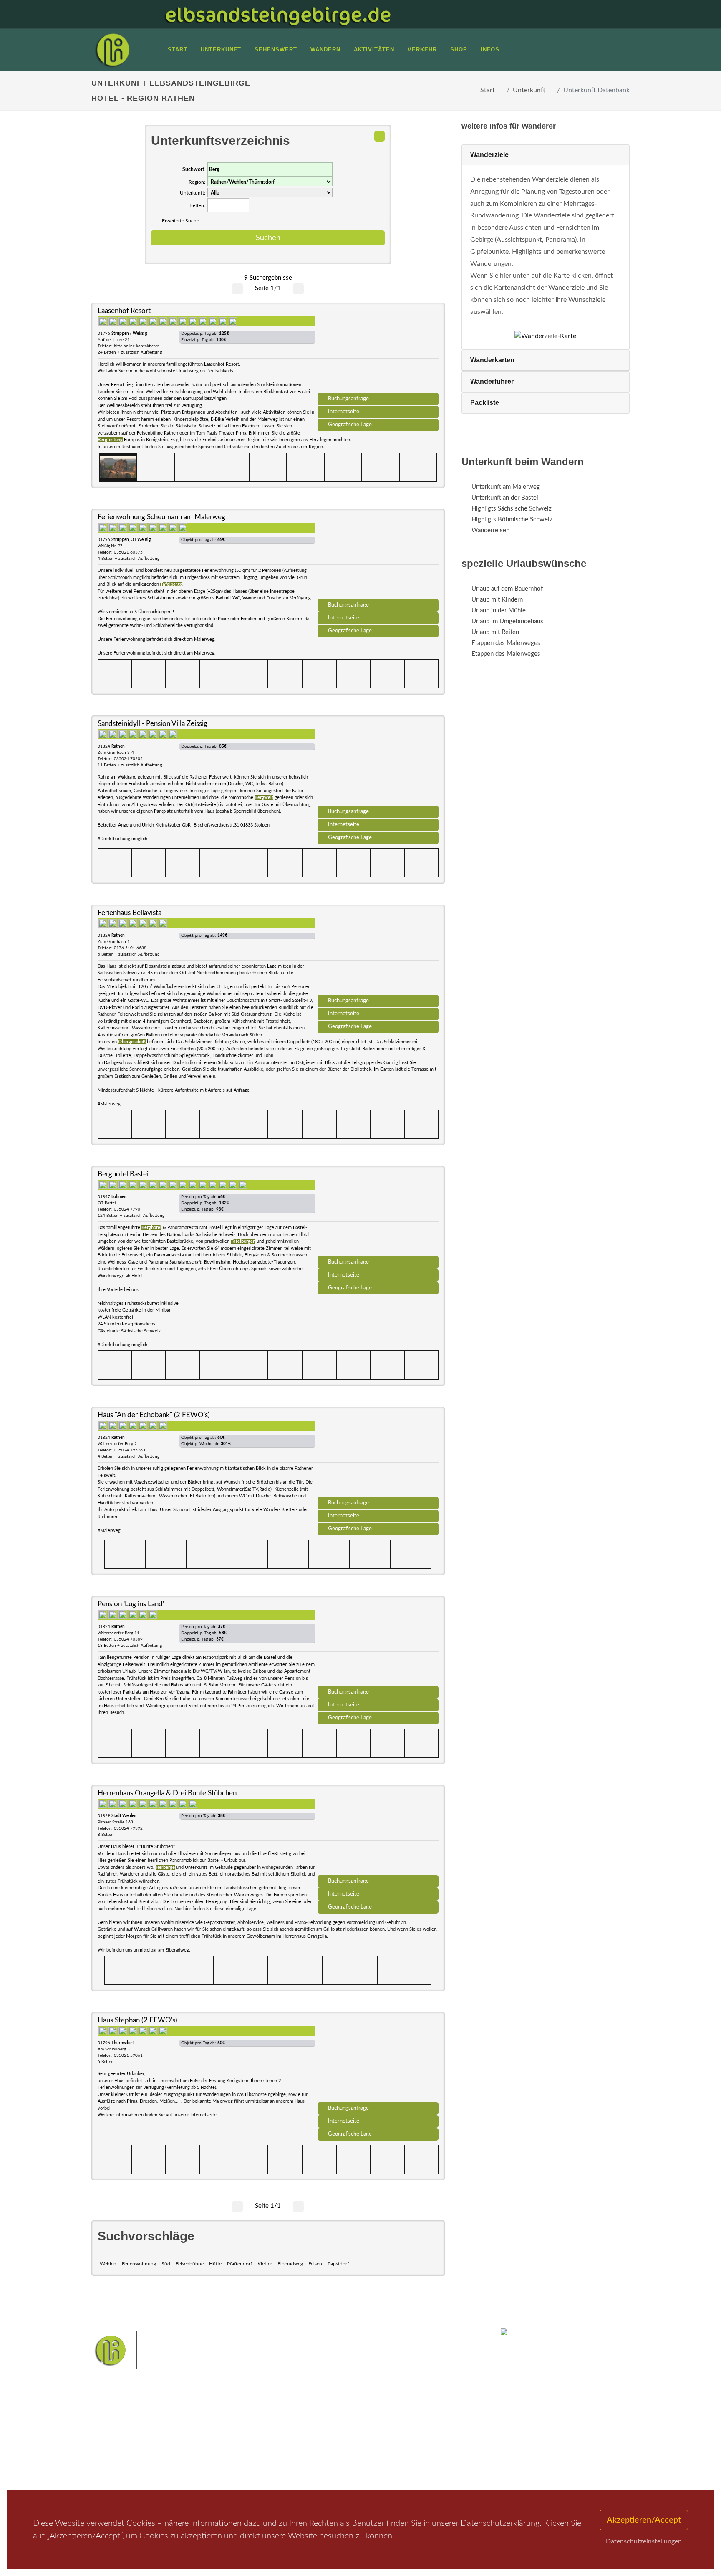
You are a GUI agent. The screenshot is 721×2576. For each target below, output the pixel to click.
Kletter (265, 2264)
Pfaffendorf (239, 2264)
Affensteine (383, 2428)
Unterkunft (529, 90)
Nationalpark (346, 2428)
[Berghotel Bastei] (378, 1214)
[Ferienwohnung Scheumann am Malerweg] (378, 557)
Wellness (359, 2455)
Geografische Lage (350, 425)
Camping (205, 2470)
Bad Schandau (332, 2442)
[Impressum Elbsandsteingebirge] (570, 9)
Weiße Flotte (293, 2442)
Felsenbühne (190, 2264)
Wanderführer (492, 381)
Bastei (285, 2428)
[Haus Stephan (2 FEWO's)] (378, 2060)
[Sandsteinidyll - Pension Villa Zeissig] (378, 763)
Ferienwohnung (139, 2264)
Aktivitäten (116, 2470)
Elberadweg (290, 2264)
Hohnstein (417, 2442)
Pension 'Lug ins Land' (131, 1604)
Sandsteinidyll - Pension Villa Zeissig (153, 724)
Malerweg (312, 2428)
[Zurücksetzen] (379, 136)
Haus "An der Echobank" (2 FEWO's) (154, 1415)
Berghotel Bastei (123, 1174)
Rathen (389, 2442)
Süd (166, 2264)
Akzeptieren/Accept (644, 2520)
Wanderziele (489, 155)
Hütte (215, 2264)
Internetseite (344, 412)
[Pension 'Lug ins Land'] (378, 1644)
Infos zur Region (124, 2437)
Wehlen (108, 2264)
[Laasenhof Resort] (378, 351)
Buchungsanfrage (348, 399)
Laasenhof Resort (124, 311)
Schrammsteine (423, 2428)
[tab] (546, 155)
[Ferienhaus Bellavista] (378, 953)
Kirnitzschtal (326, 2455)
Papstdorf (338, 2264)
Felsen (315, 2264)
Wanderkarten (492, 360)
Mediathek (116, 2448)
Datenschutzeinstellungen (644, 2541)
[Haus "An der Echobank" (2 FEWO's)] (378, 1455)
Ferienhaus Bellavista (130, 913)
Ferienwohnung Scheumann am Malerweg (161, 517)
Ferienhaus (208, 2459)
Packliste (485, 403)
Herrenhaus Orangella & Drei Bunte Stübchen (167, 1793)
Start (488, 90)
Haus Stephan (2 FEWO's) (137, 2020)
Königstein (291, 2455)
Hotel (201, 2426)
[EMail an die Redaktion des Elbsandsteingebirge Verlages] (621, 9)
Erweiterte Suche (180, 221)
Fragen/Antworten (126, 2426)
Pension (204, 2437)
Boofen (385, 2455)
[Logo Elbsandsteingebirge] (112, 50)
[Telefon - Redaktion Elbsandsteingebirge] (596, 9)
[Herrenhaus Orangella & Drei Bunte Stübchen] (378, 1833)
